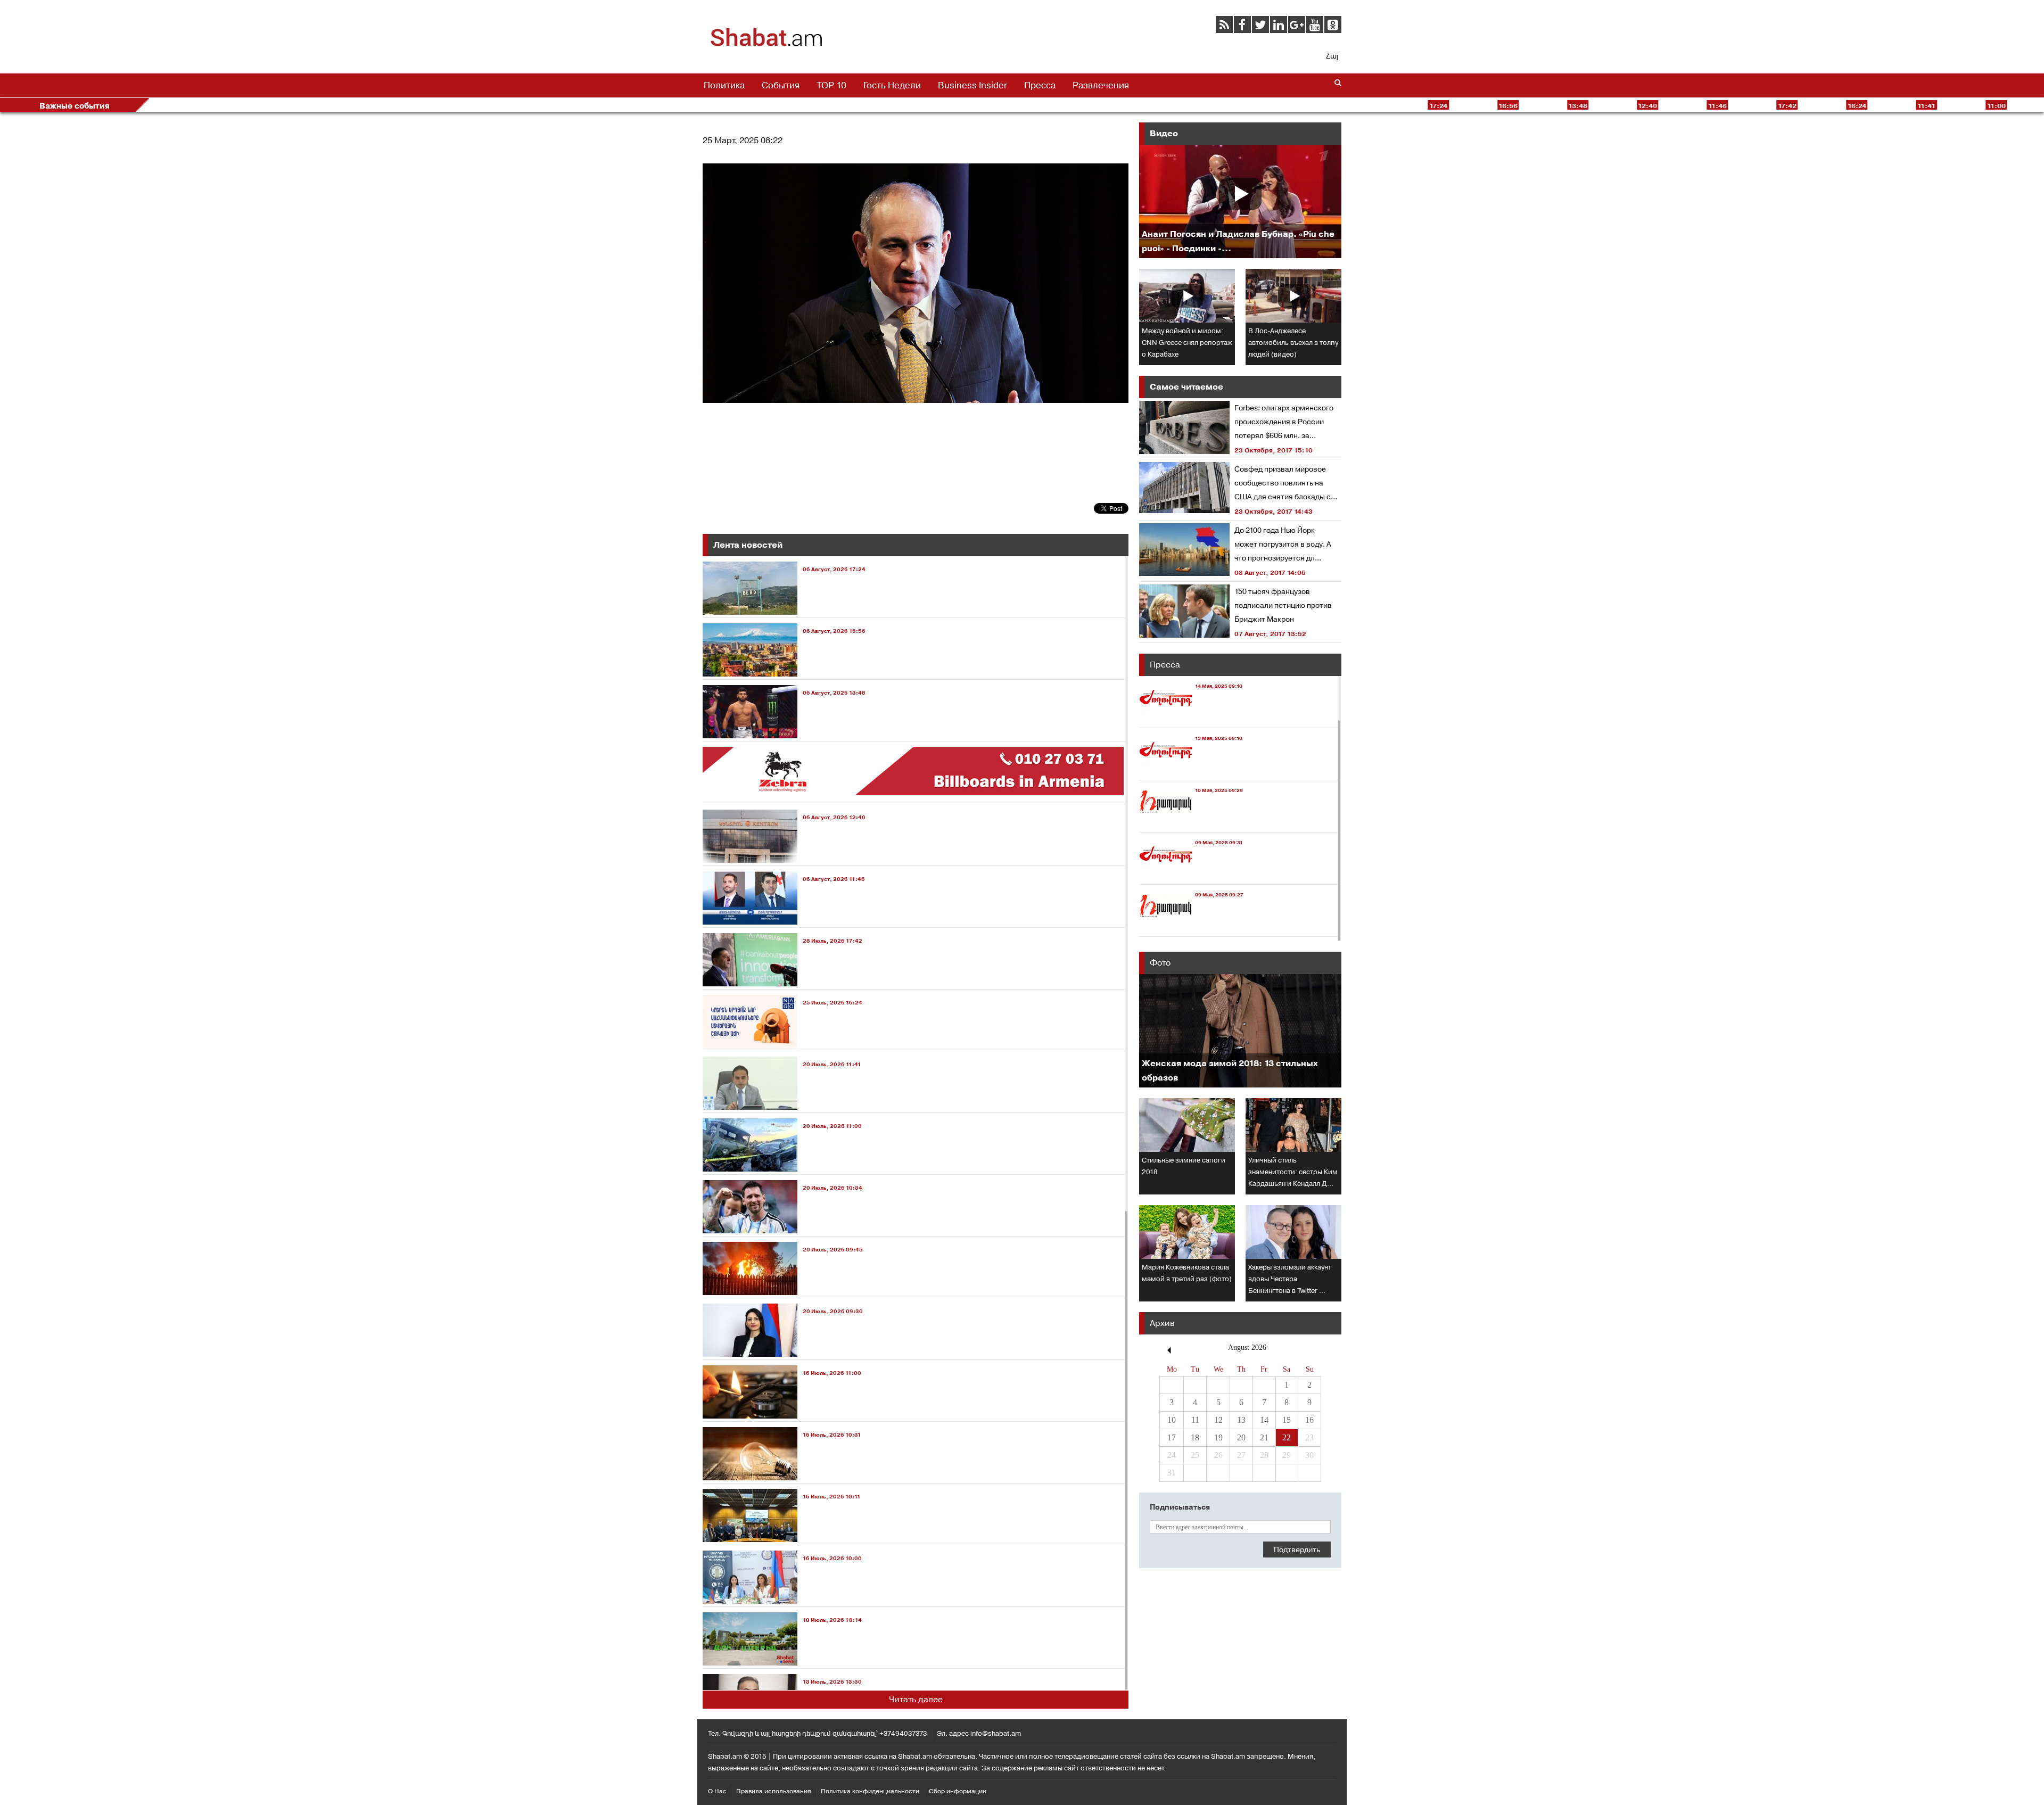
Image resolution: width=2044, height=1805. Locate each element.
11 (1195, 1420)
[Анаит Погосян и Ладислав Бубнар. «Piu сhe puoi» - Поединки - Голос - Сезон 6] (1240, 201)
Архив (1162, 1323)
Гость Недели (892, 85)
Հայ (1332, 56)
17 (1172, 1437)
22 (1287, 1437)
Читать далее (916, 1699)
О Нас (717, 1791)
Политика (724, 85)
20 (1241, 1437)
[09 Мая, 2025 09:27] (1191, 926)
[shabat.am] (767, 45)
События (781, 85)
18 (1195, 1437)
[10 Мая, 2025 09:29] (1191, 822)
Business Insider (972, 85)
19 (1218, 1437)
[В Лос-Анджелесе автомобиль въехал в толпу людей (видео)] (1293, 296)
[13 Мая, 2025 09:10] (1191, 770)
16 (1309, 1420)
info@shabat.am (996, 1733)
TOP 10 (831, 85)
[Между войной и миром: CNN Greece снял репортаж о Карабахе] (1187, 296)
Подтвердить (1297, 1550)
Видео (1164, 133)
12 (1218, 1420)
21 (1264, 1437)
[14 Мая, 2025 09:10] (1191, 718)
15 (1287, 1420)
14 (1264, 1420)
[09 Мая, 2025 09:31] (1191, 874)
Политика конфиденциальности (870, 1791)
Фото (1160, 963)
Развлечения (1101, 85)
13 (1241, 1420)
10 (1172, 1420)
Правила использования (774, 1791)
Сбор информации (958, 1791)
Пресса (1040, 85)
